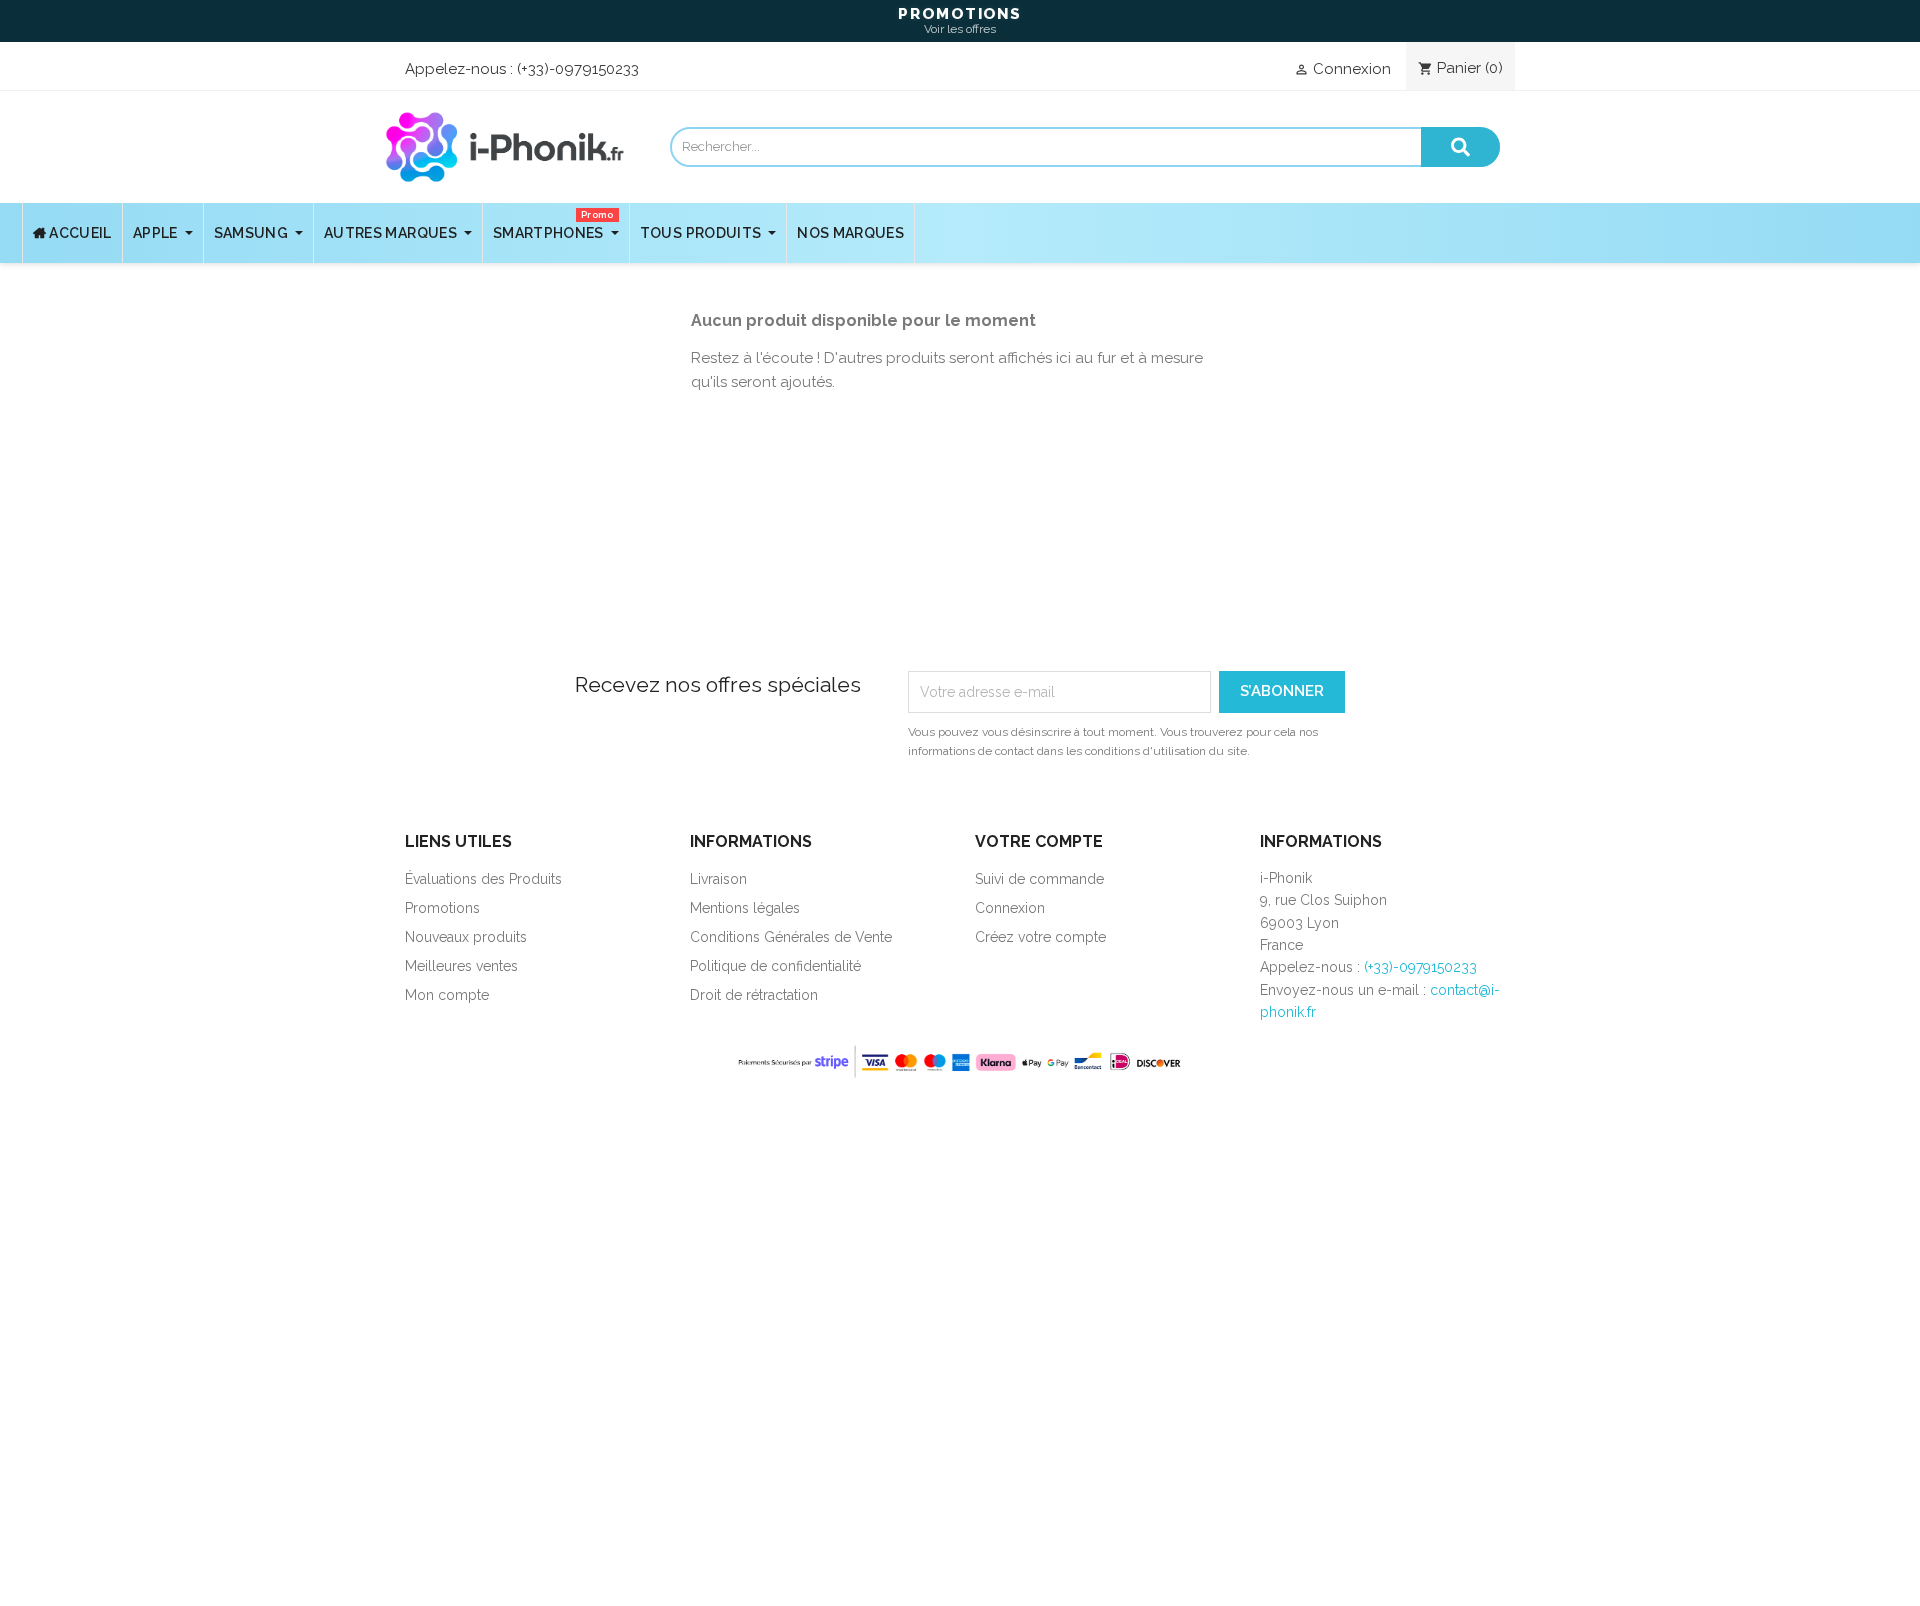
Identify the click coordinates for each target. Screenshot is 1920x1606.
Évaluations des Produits (483, 879)
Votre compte (1039, 841)
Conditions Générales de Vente (791, 937)
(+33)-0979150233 (578, 69)
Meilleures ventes (461, 966)
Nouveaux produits (466, 937)
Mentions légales (745, 908)
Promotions (442, 908)
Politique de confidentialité (775, 966)
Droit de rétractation (754, 995)
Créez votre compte (1040, 937)
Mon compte (447, 995)
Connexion (1010, 908)
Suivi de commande (1039, 879)
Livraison (718, 879)
